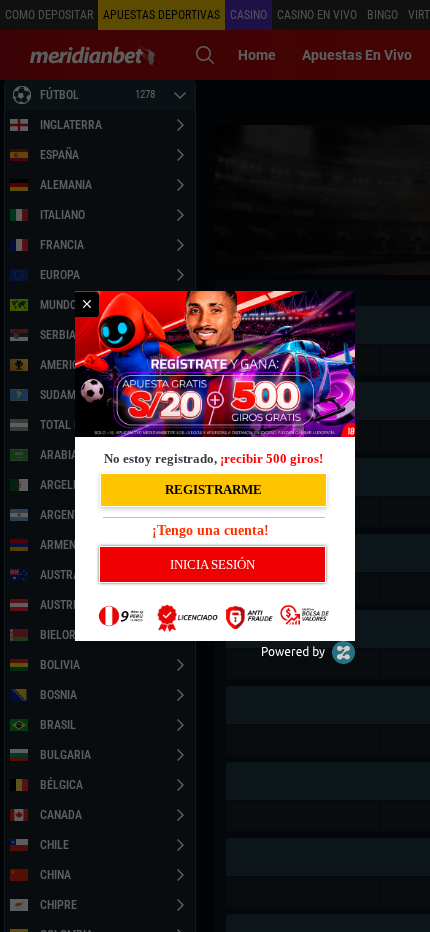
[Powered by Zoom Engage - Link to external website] (308, 659)
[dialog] (215, 466)
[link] (86, 304)
